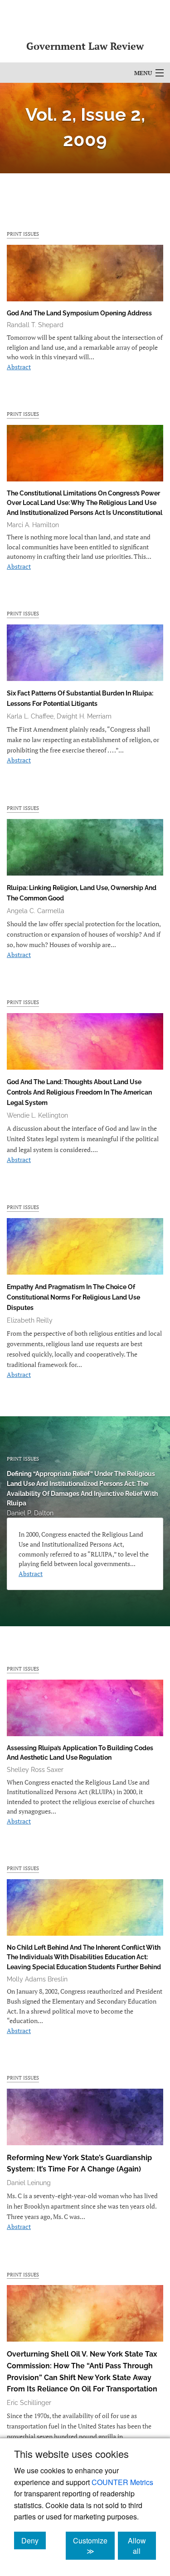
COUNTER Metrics (122, 2482)
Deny (34, 2540)
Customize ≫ (94, 2546)
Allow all (142, 2546)
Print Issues (23, 234)
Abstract (19, 367)
